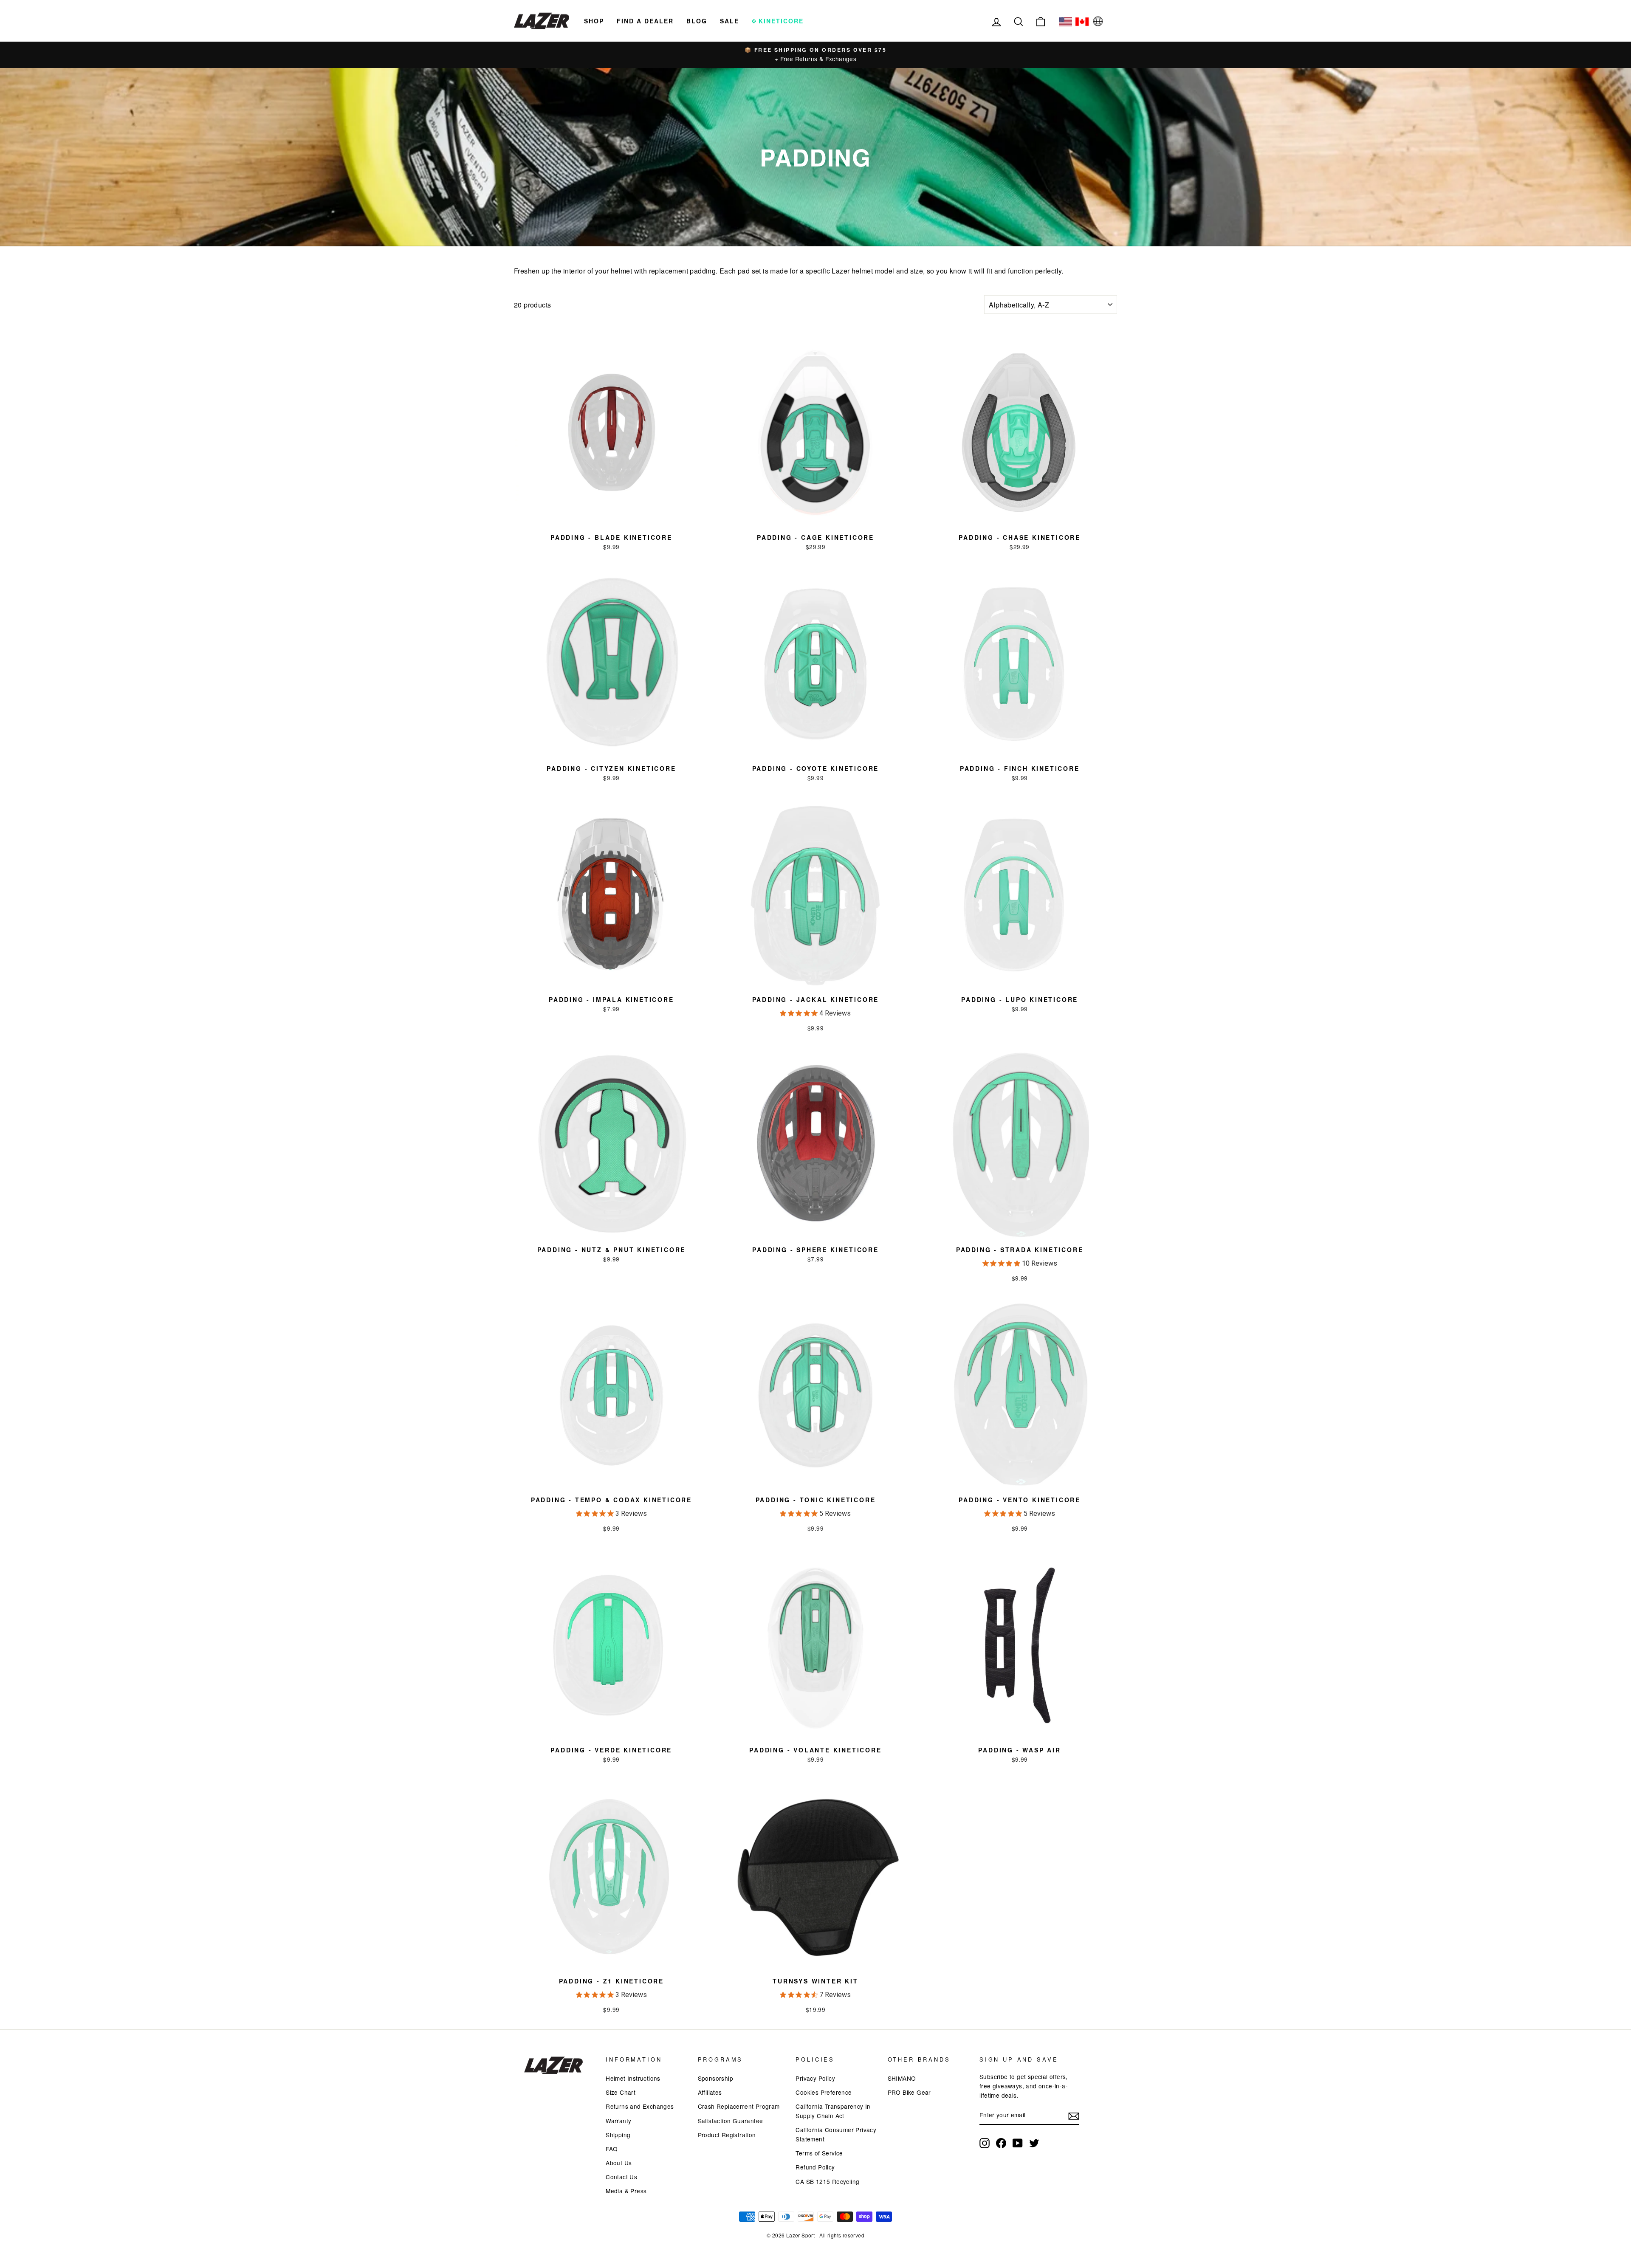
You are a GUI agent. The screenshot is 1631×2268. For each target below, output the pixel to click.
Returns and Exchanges (640, 2106)
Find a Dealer (645, 21)
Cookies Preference (824, 2092)
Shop (594, 21)
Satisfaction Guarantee (731, 2121)
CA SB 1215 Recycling (827, 2181)
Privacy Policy (815, 2078)
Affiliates (710, 2092)
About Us (619, 2163)
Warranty (618, 2121)
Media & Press (626, 2191)
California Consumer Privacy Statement (836, 2134)
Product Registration (727, 2135)
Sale (729, 21)
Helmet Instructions (633, 2078)
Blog (697, 21)
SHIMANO (902, 2078)
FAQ (612, 2149)
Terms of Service (819, 2153)
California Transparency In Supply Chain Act (833, 2111)
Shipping (618, 2135)
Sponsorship (715, 2078)
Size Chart (621, 2092)
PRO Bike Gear (909, 2092)
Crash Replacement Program (739, 2106)
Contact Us (621, 2177)
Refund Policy (815, 2167)
